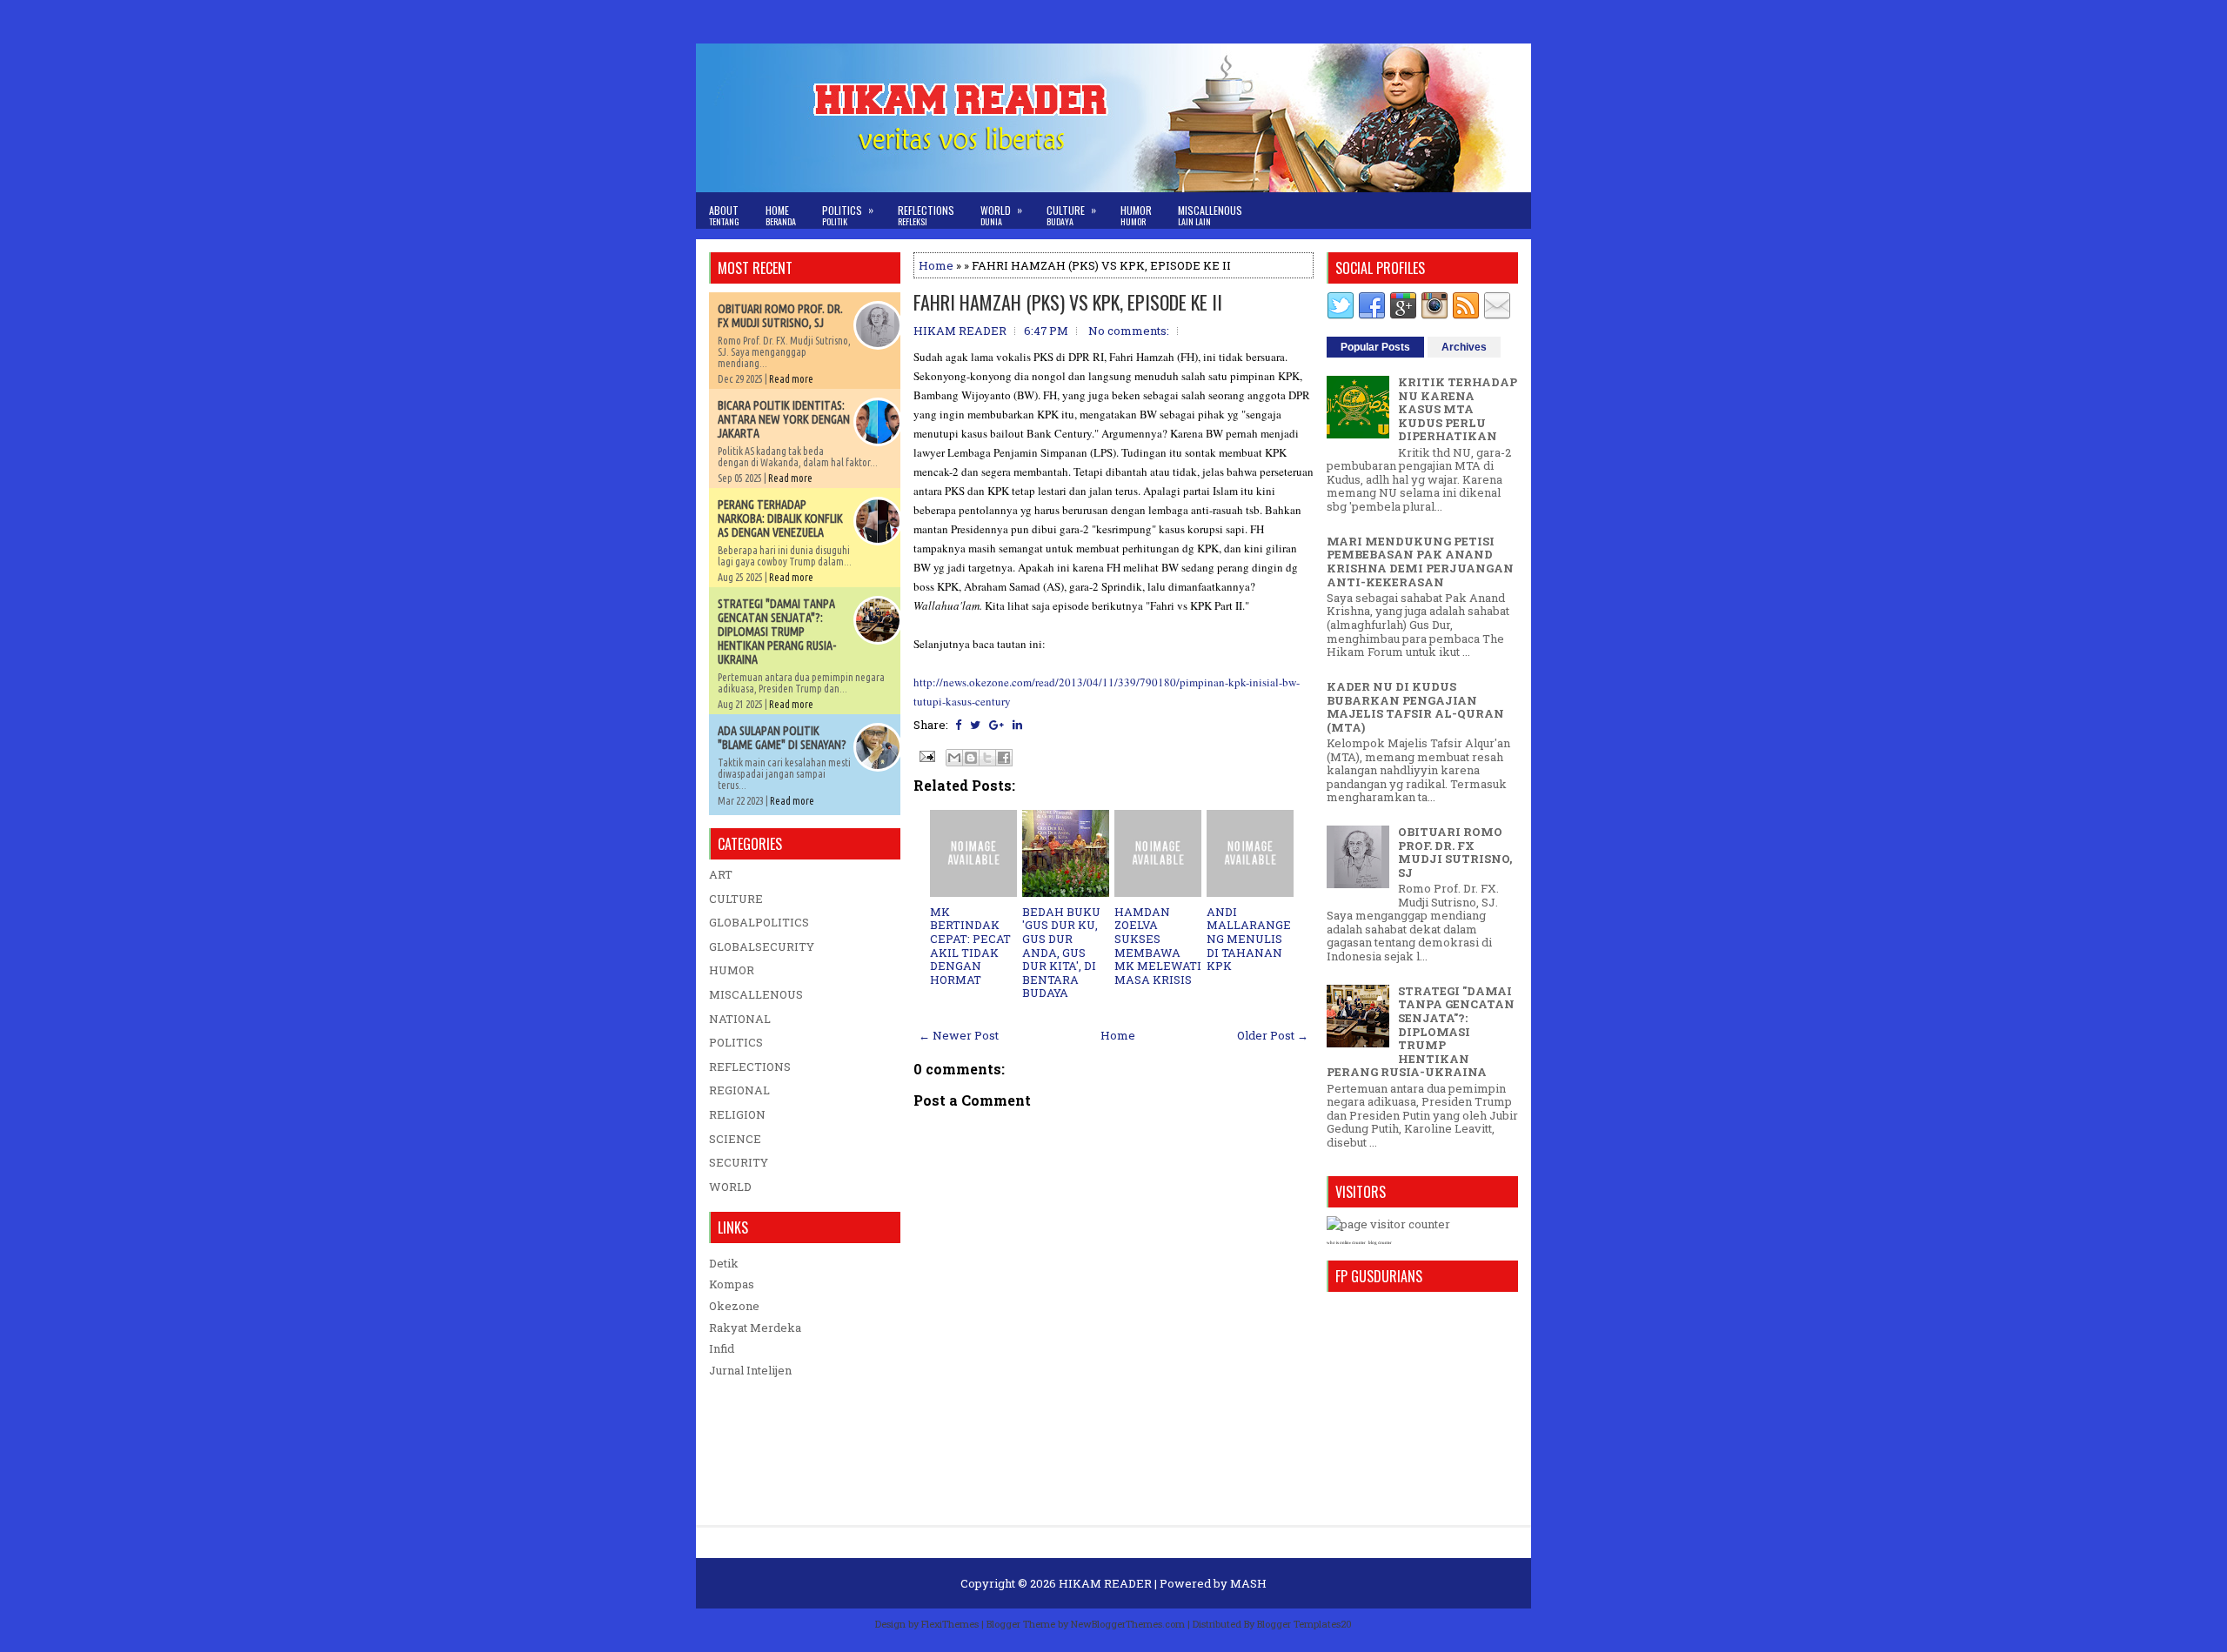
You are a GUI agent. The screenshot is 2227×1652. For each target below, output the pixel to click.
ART (721, 874)
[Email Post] (926, 755)
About (724, 215)
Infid (722, 1348)
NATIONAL (740, 1019)
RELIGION (737, 1114)
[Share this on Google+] (996, 725)
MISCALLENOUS (756, 994)
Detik (724, 1263)
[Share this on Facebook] (958, 725)
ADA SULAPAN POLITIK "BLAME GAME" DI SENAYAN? (782, 738)
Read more (791, 379)
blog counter (1380, 1243)
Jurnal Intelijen (750, 1370)
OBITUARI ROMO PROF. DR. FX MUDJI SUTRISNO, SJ (780, 316)
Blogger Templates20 (1304, 1624)
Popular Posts (1375, 347)
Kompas (732, 1284)
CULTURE (736, 899)
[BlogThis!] (971, 758)
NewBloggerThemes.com (1128, 1624)
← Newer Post (959, 1035)
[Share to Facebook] (1004, 758)
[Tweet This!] (975, 725)
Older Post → (1273, 1035)
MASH (1248, 1583)
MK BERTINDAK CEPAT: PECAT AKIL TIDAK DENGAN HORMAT (970, 946)
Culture (1071, 215)
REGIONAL (739, 1090)
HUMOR (732, 970)
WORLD (730, 1187)
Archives (1464, 347)
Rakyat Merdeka (755, 1328)
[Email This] (954, 758)
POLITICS (736, 1042)
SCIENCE (735, 1139)
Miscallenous (1210, 215)
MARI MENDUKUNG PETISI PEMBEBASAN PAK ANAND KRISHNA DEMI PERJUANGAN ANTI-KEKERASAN (1420, 562)
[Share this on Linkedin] (1017, 725)
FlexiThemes (950, 1624)
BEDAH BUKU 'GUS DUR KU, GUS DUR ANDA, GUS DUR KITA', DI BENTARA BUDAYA (1061, 953)
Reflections (926, 215)
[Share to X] (987, 758)
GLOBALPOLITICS (759, 922)
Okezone (734, 1306)
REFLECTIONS (750, 1067)
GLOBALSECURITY (762, 946)
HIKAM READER (1105, 1583)
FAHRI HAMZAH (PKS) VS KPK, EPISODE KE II (1068, 302)
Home (781, 215)
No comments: (1129, 331)
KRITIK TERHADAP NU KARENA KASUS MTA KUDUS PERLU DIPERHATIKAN (1458, 409)
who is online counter (1346, 1243)
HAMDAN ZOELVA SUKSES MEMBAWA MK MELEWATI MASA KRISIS (1158, 946)
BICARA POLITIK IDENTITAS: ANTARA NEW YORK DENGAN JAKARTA (784, 419)
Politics (848, 215)
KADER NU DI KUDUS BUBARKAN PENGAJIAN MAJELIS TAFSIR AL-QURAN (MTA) (1415, 707)
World (1001, 215)
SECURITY (739, 1162)
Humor (1136, 215)
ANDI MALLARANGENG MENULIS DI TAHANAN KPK (1249, 939)
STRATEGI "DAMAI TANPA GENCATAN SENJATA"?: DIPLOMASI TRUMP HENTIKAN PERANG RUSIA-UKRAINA (777, 632)
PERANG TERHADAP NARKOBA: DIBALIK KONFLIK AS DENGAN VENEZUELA (780, 518)
